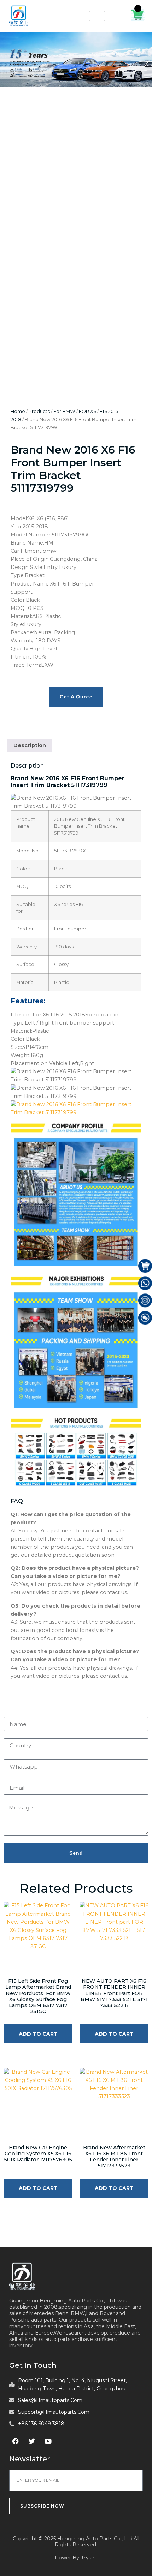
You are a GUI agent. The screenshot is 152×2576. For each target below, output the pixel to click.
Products (39, 411)
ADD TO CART (38, 2034)
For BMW (64, 411)
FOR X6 (87, 411)
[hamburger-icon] (97, 16)
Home (18, 411)
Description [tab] (30, 745)
